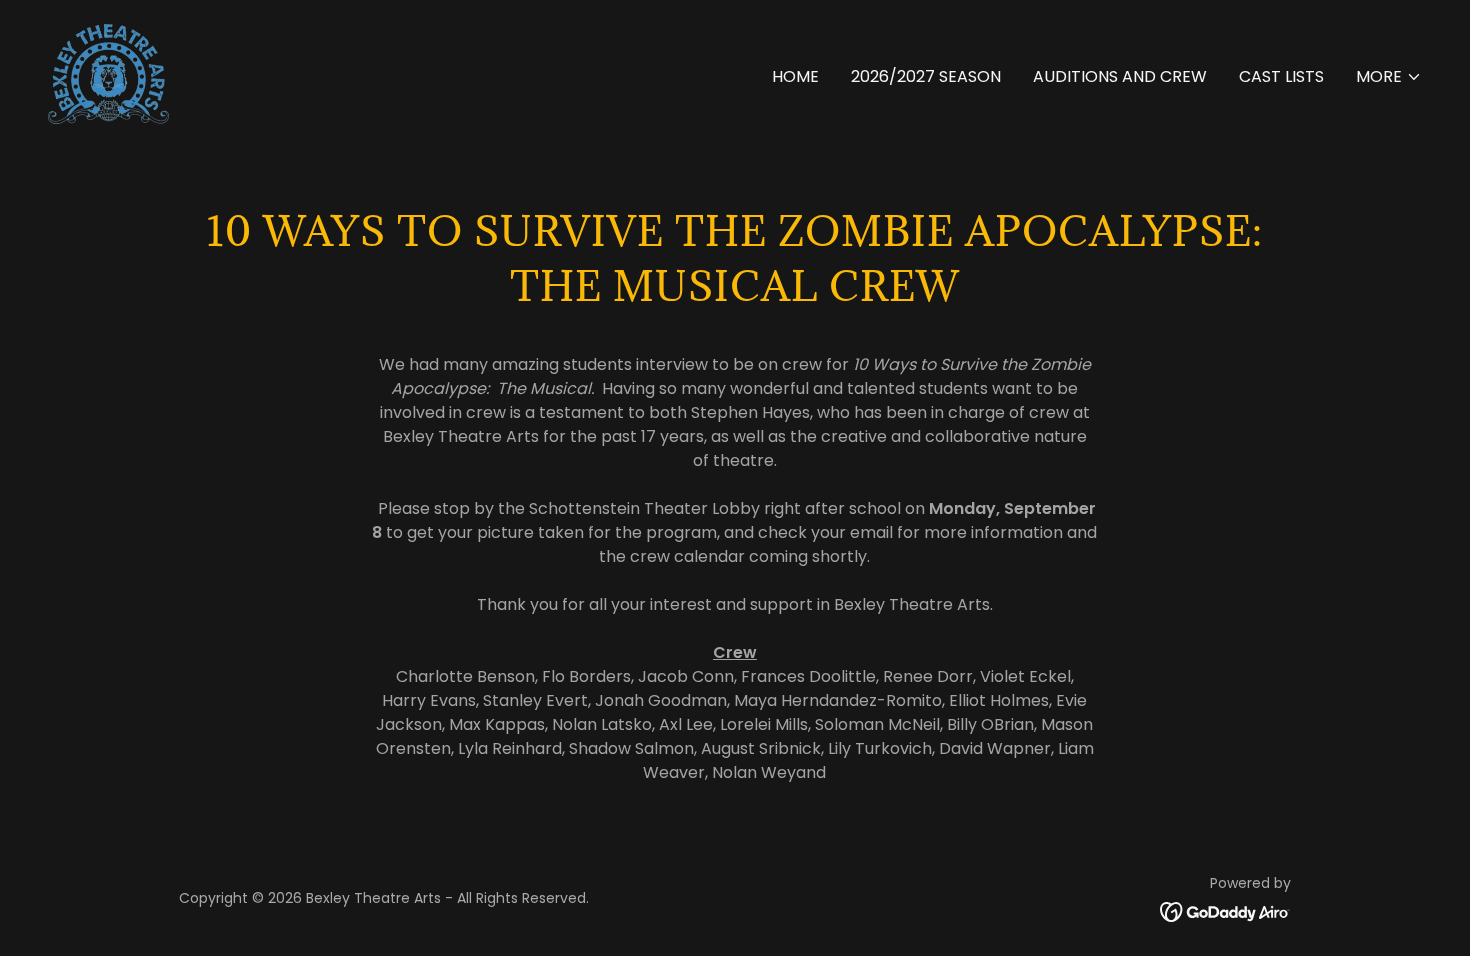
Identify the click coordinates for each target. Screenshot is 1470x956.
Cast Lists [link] (1281, 76)
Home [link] (795, 76)
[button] (1389, 77)
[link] (108, 72)
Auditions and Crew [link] (1120, 76)
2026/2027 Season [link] (926, 76)
